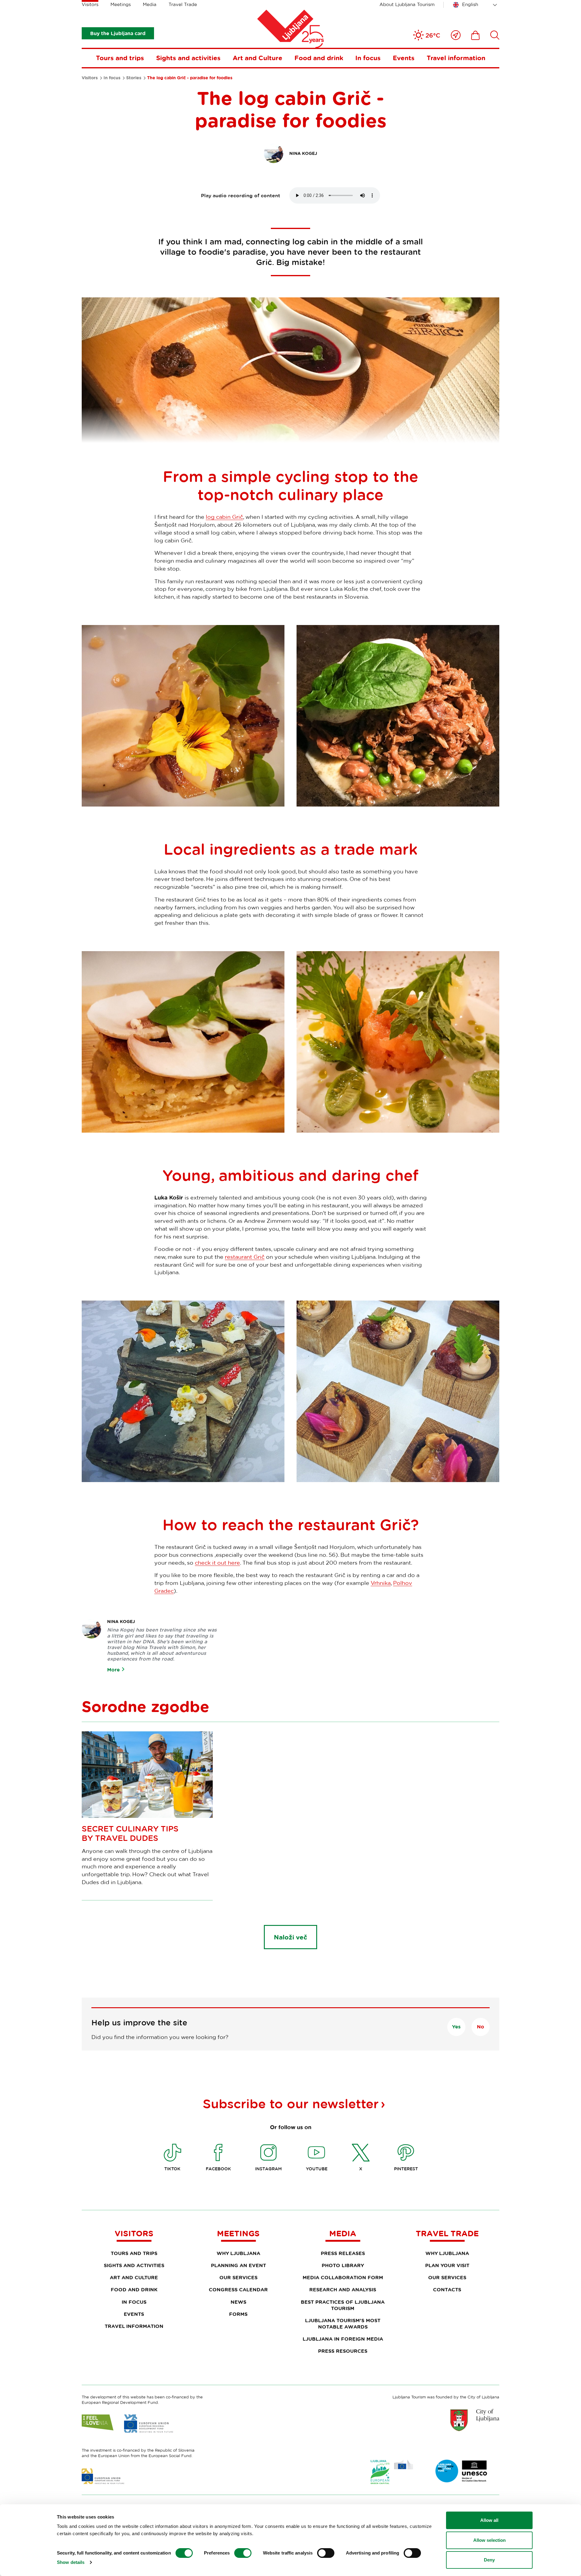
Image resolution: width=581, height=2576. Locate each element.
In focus (368, 58)
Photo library (343, 2265)
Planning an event (238, 2265)
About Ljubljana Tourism (407, 4)
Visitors (90, 4)
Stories (134, 78)
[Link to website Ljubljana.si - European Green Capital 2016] (392, 2472)
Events (404, 58)
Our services (238, 2277)
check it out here (217, 1563)
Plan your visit (447, 2265)
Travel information (456, 58)
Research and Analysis (343, 2290)
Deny (489, 2560)
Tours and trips (120, 58)
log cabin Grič (224, 517)
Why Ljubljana (238, 2253)
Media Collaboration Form (343, 2277)
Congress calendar (238, 2290)
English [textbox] (470, 4)
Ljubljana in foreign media (343, 2339)
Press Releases (343, 2253)
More (113, 1670)
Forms (238, 2314)
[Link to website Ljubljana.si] (475, 2420)
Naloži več (290, 1937)
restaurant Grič (245, 1257)
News (238, 2302)
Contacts (447, 2290)
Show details (71, 2562)
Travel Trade (183, 4)
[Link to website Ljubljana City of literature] (461, 2471)
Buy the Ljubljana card (118, 33)
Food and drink (319, 58)
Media (150, 4)
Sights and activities (188, 58)
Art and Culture (258, 58)
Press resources (343, 2351)
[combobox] (476, 5)
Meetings (121, 4)
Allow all (489, 2520)
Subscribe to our (291, 2103)
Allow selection (489, 2540)
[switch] (243, 2553)
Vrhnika (381, 1583)
